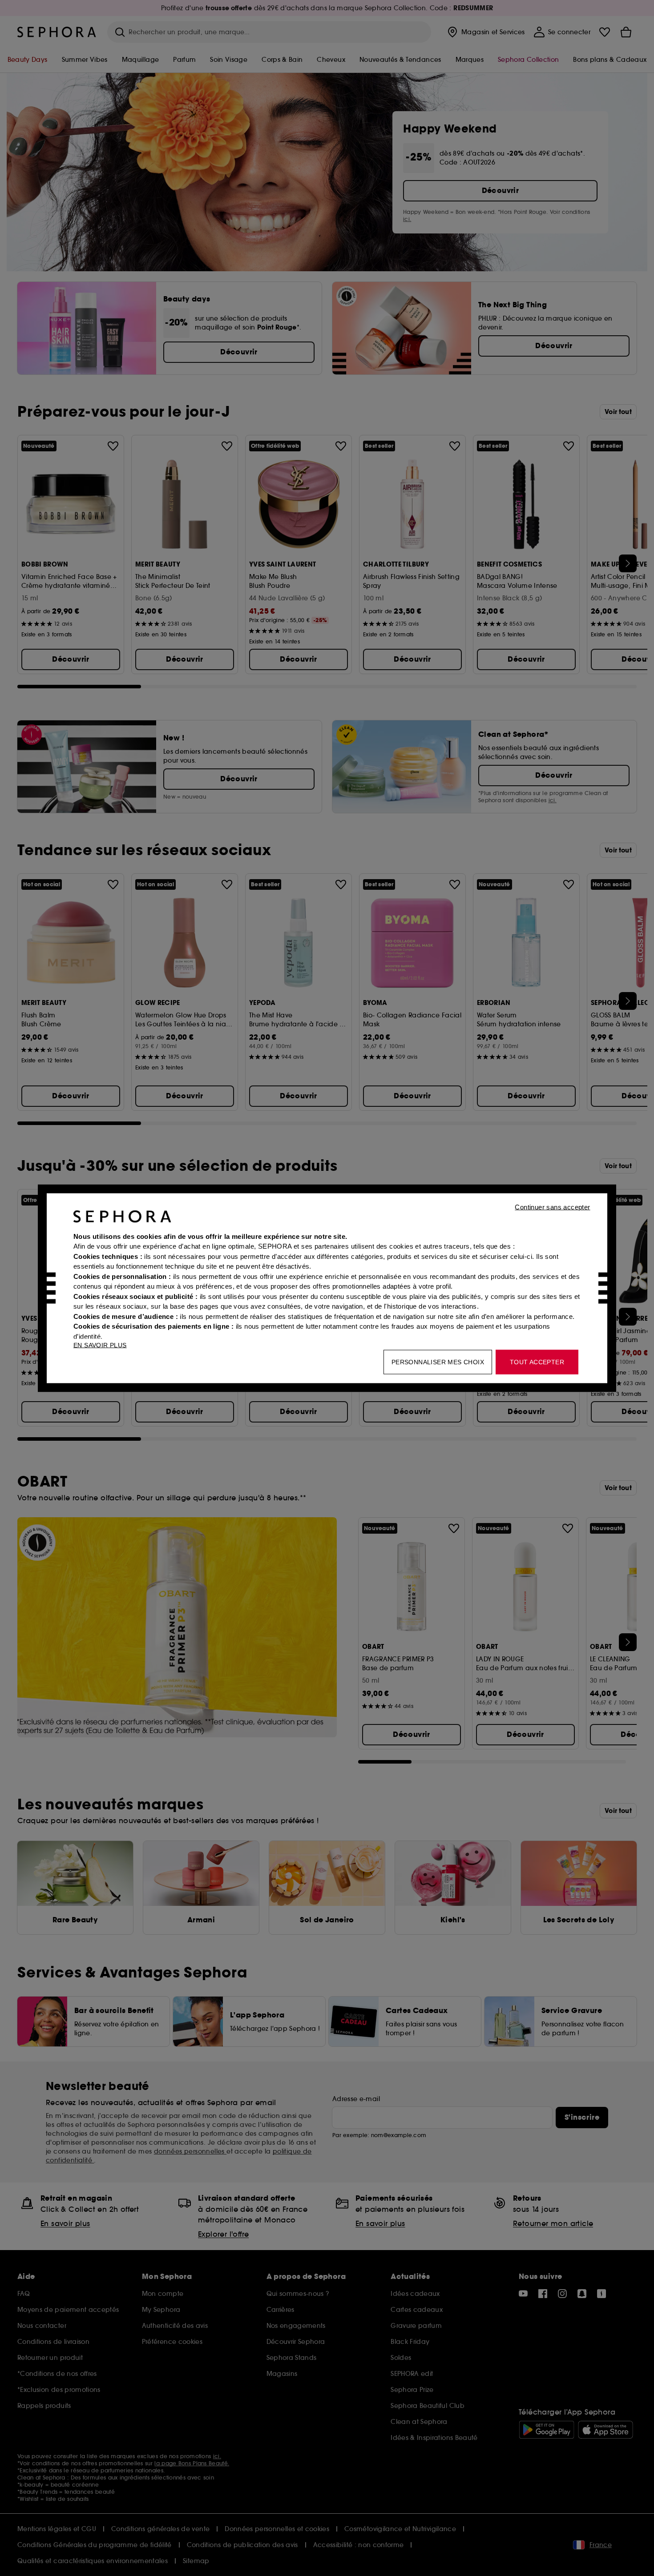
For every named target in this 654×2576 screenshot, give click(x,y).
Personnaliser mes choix (438, 1362)
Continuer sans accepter (552, 1207)
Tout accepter (537, 1362)
